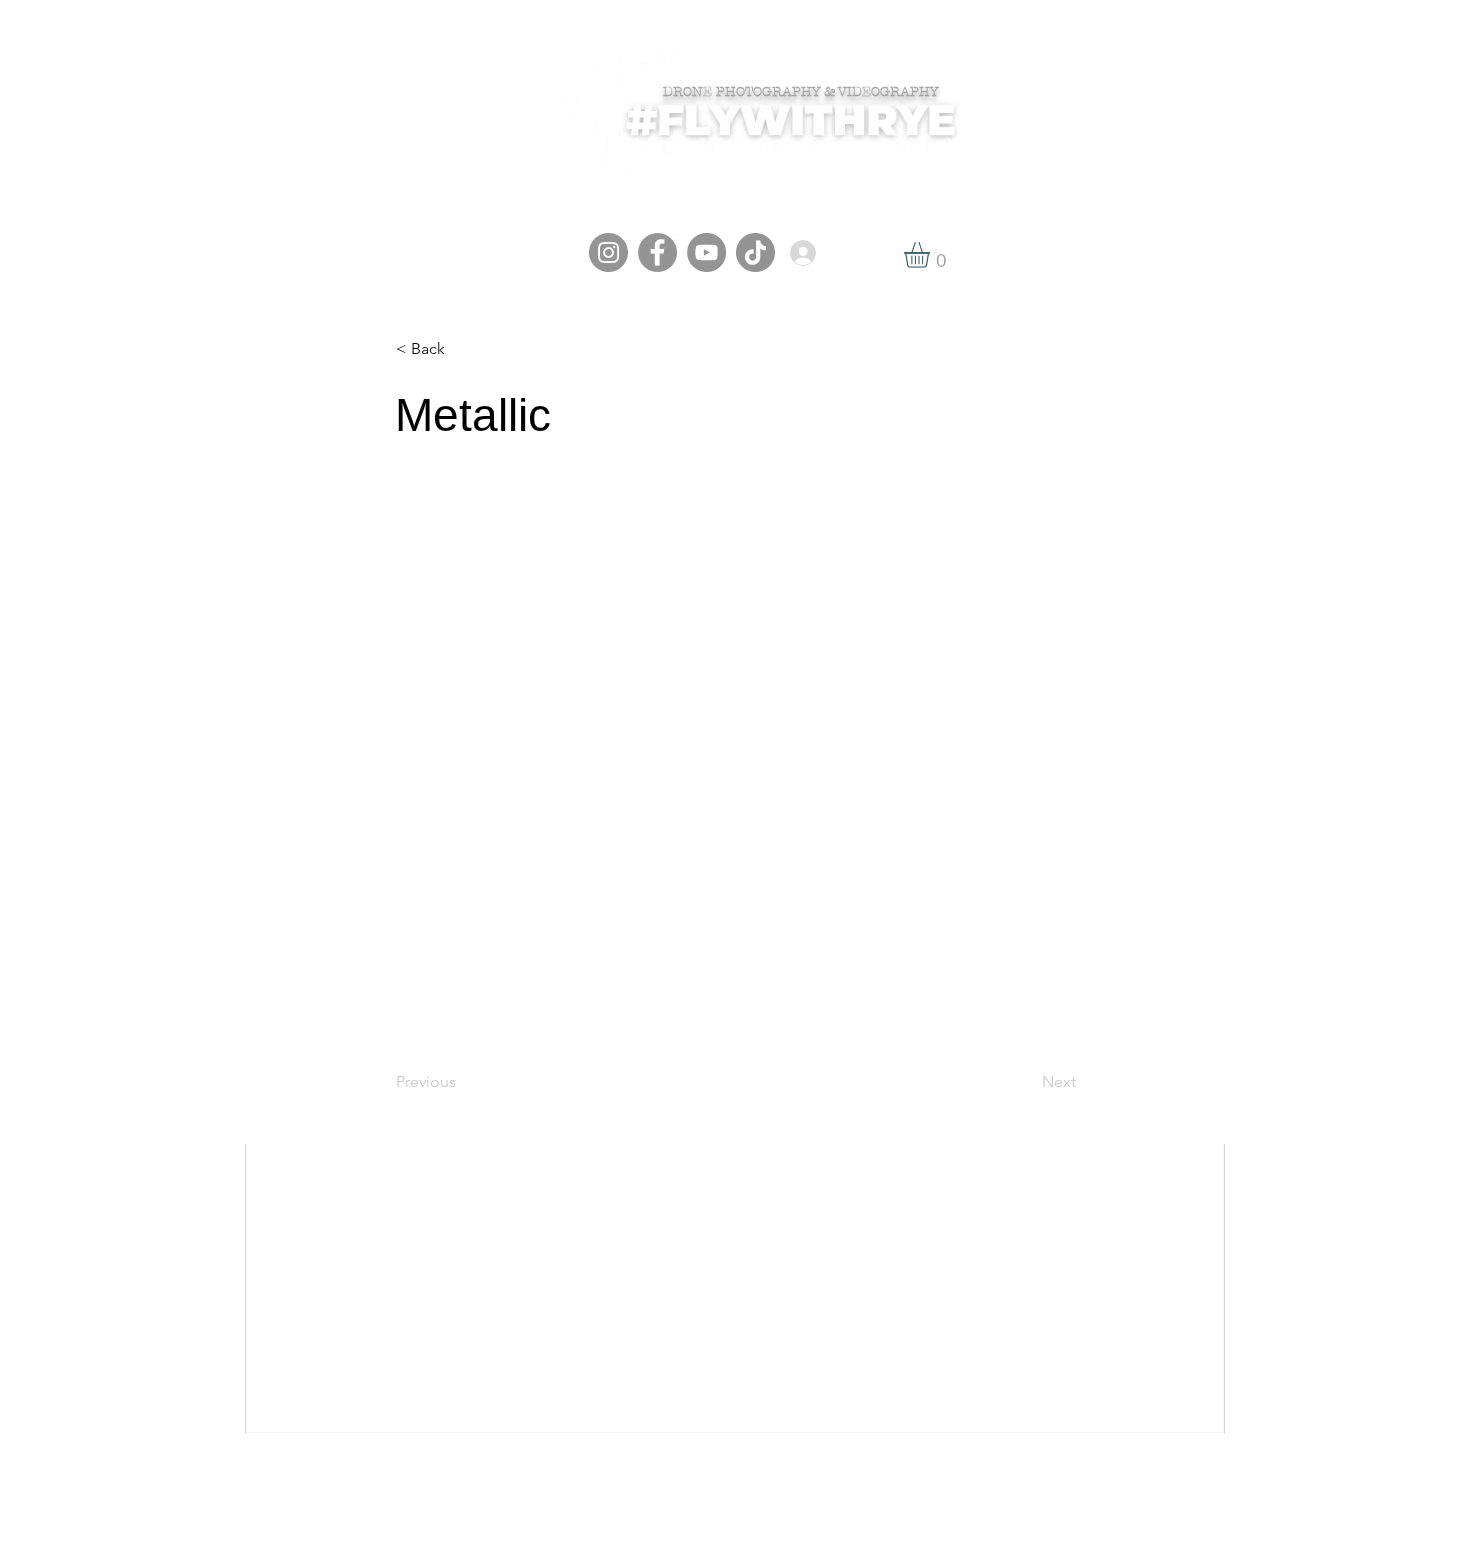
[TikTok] (755, 252)
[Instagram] (608, 252)
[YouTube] (706, 252)
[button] (932, 255)
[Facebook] (657, 252)
